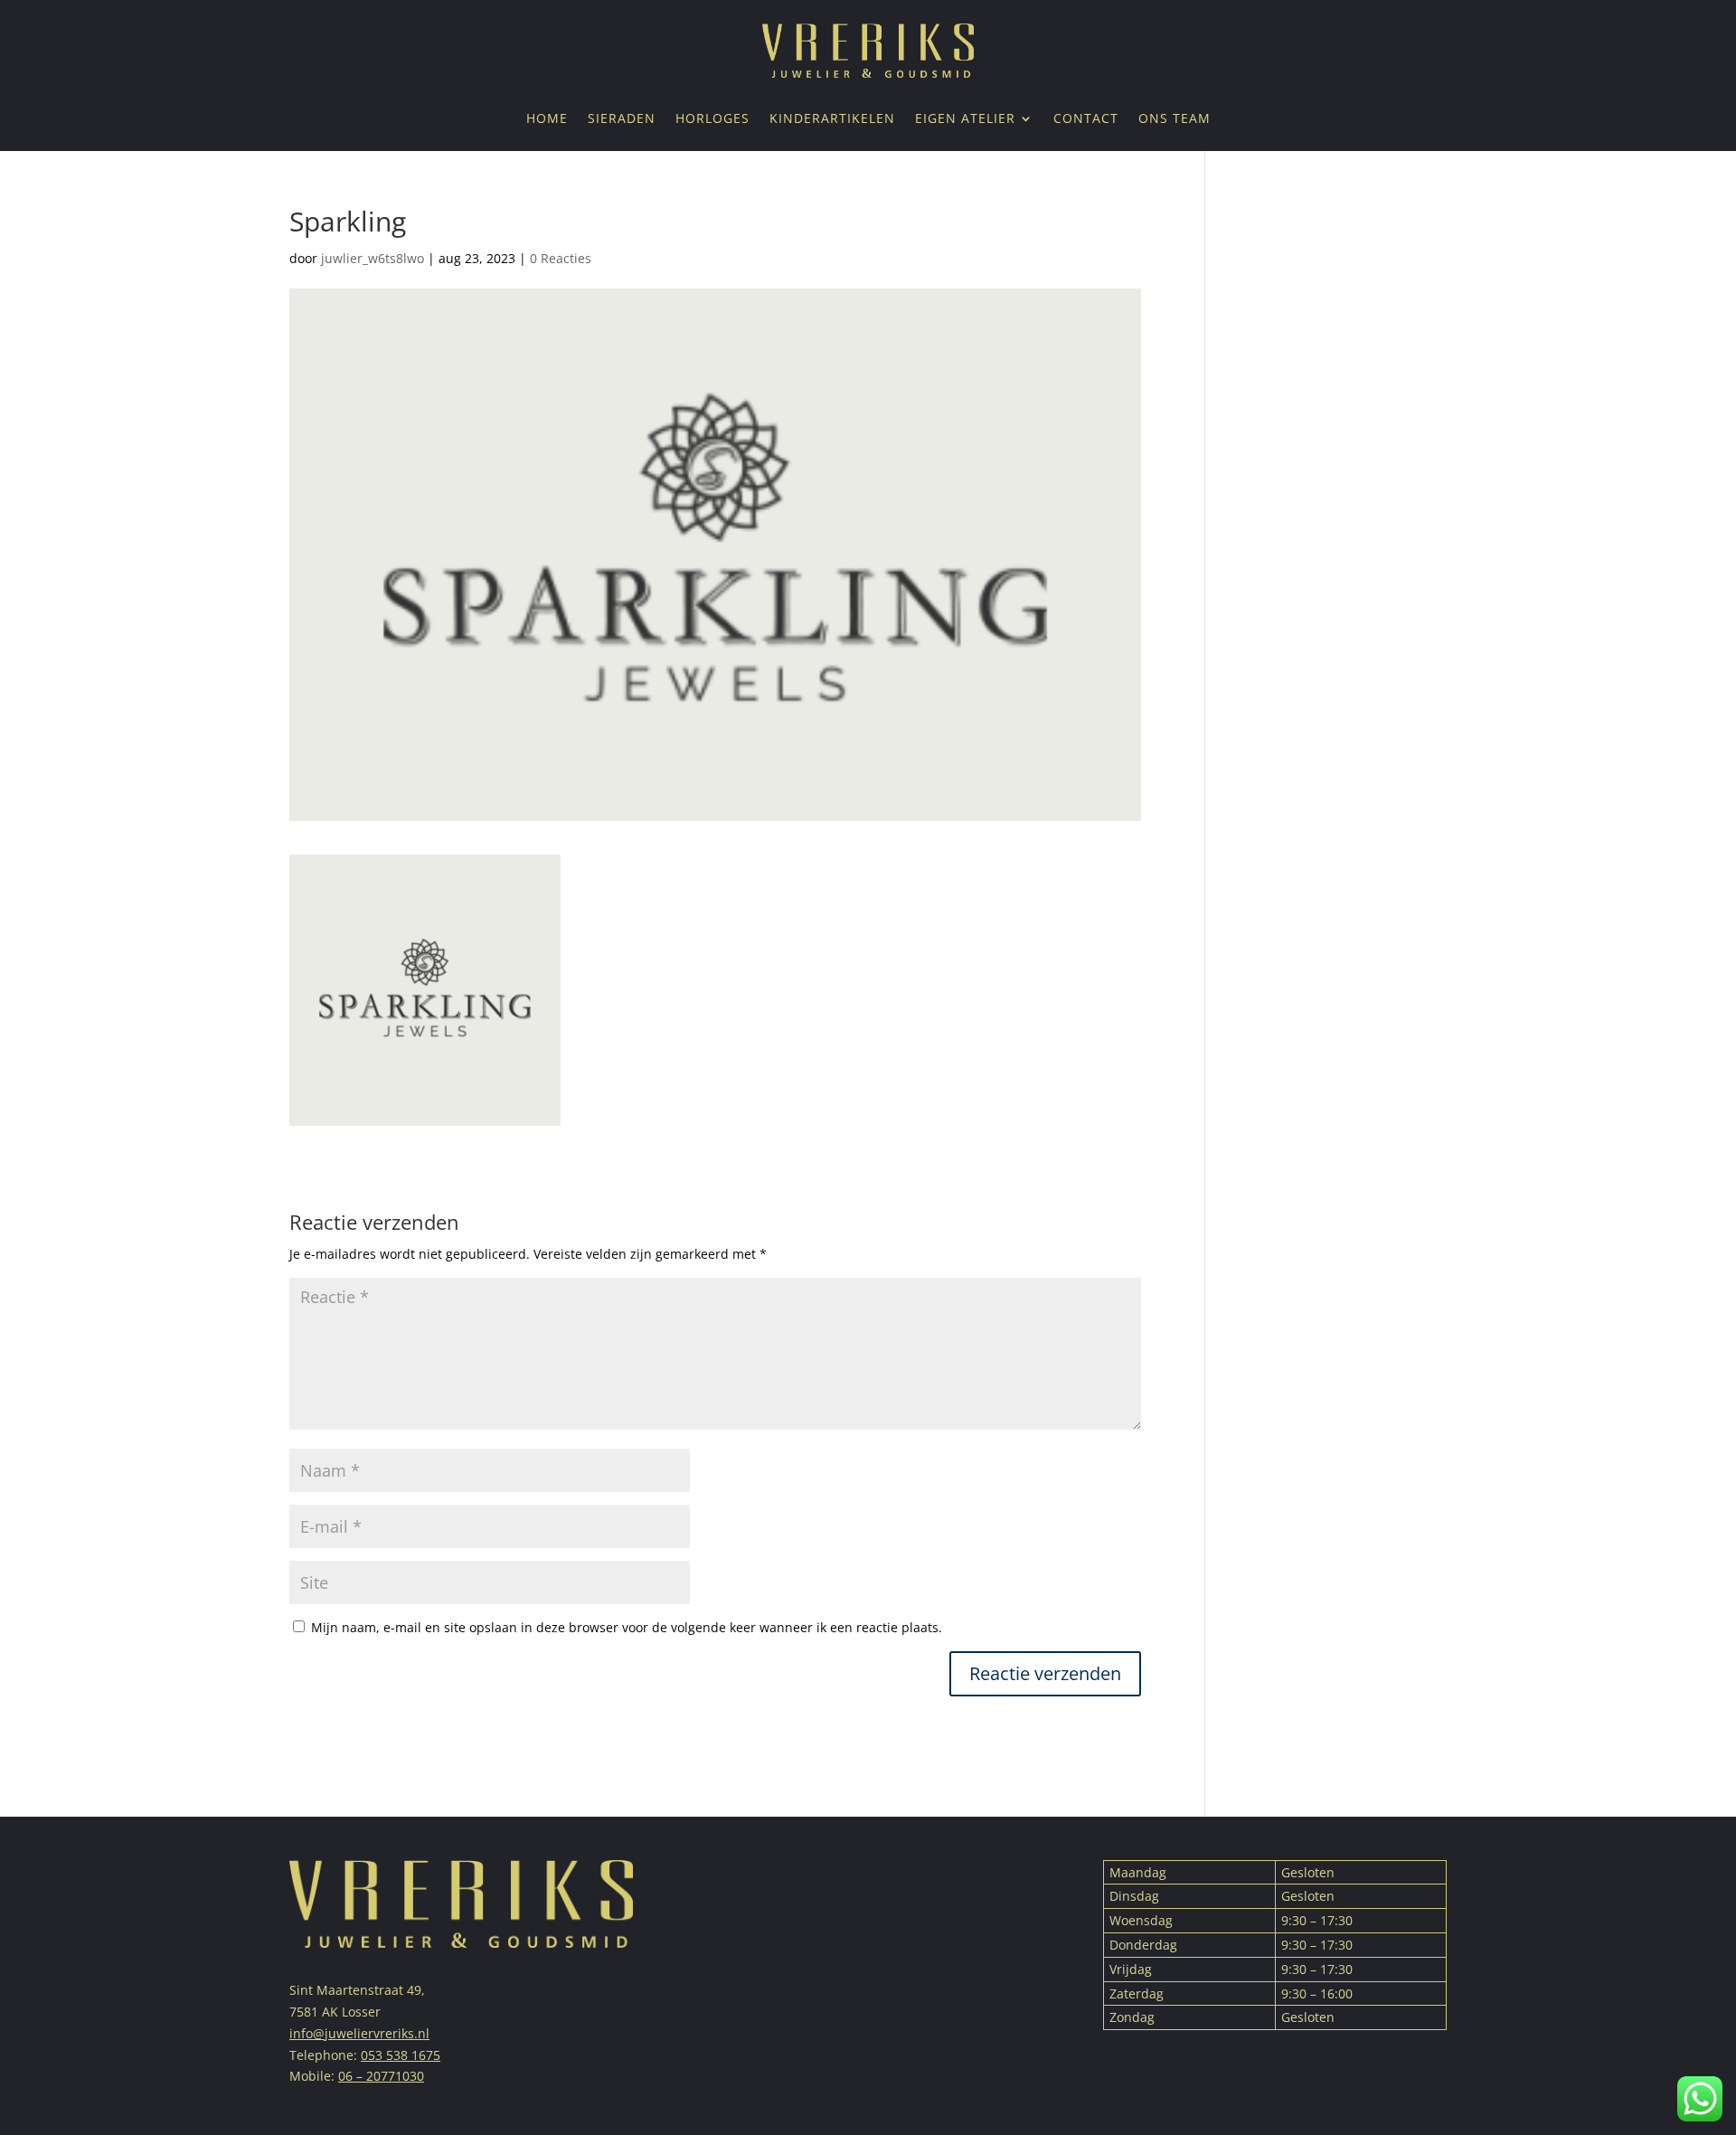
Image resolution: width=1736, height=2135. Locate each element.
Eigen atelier (965, 119)
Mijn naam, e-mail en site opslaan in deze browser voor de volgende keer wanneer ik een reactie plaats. (627, 1627)
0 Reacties (561, 258)
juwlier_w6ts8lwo (373, 258)
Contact (1086, 119)
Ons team (1175, 119)
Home (547, 119)
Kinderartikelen (832, 119)
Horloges (712, 119)
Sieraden (622, 119)
